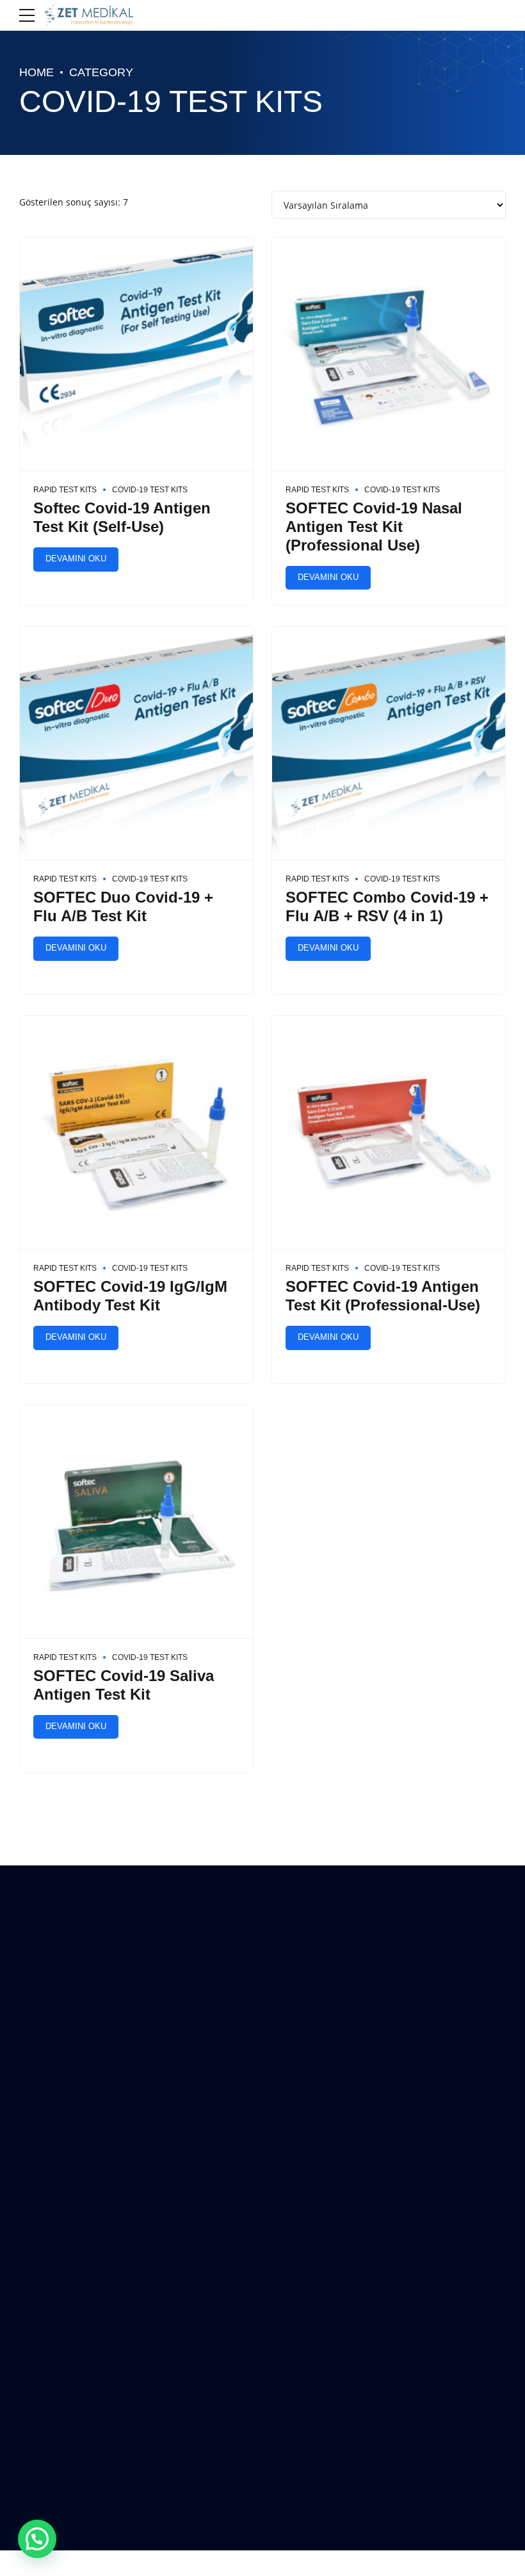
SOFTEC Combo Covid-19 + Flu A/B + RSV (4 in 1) (387, 906)
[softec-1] (136, 354)
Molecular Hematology (319, 2210)
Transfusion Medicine (316, 2270)
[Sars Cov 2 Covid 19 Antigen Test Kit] (389, 354)
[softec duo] (136, 744)
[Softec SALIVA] (136, 1522)
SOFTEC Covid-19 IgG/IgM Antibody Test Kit (130, 1296)
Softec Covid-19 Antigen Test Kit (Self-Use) (122, 517)
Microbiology (300, 2240)
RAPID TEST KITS (65, 490)
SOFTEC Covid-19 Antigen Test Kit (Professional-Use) (383, 1296)
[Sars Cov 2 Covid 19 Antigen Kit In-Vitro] (389, 1133)
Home (36, 72)
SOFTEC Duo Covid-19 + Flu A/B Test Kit (123, 906)
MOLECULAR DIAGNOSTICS (327, 2180)
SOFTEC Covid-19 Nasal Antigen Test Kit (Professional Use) (374, 527)
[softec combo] (389, 744)
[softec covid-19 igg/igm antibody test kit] (136, 1133)
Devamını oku (76, 559)
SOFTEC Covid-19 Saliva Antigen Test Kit (124, 1685)
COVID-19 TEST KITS (150, 490)
